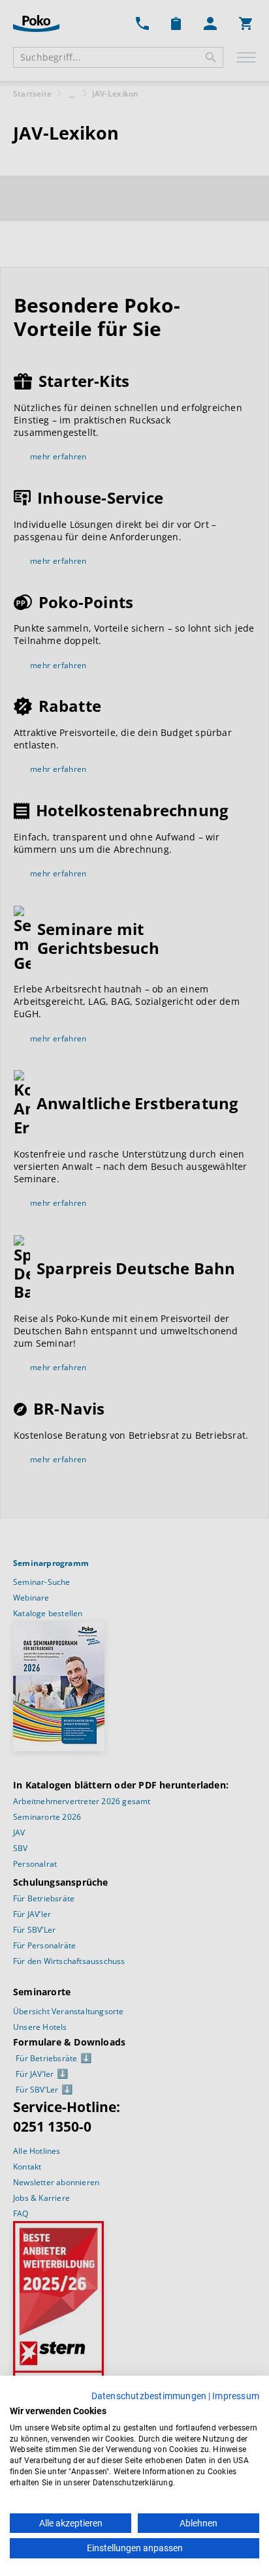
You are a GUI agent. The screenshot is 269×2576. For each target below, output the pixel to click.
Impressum (236, 2396)
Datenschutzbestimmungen (149, 2396)
